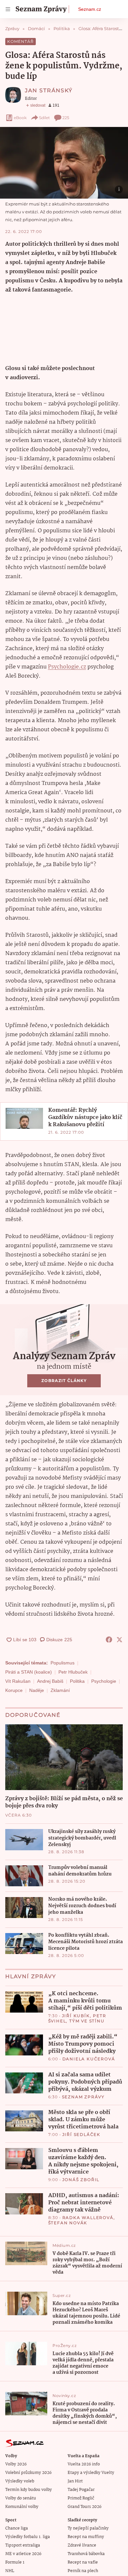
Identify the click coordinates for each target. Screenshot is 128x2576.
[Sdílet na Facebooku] (109, 1640)
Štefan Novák (68, 2223)
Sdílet (44, 118)
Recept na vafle (83, 2562)
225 (66, 118)
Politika (77, 1681)
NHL (10, 2571)
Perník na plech (83, 2571)
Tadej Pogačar (81, 2490)
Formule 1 (15, 2562)
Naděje (37, 1690)
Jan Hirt (75, 2481)
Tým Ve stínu (87, 2021)
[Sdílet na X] (119, 1640)
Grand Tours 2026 (85, 2507)
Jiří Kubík (76, 2016)
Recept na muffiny (86, 2537)
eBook (20, 118)
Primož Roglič (81, 2498)
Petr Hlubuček (73, 1672)
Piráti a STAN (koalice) (29, 1672)
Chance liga (17, 2528)
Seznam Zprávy (83, 2097)
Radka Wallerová (88, 2218)
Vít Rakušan (18, 1681)
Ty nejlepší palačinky (88, 2528)
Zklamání (60, 1690)
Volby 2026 (16, 2464)
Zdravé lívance (82, 2545)
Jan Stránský (49, 90)
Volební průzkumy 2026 (28, 2473)
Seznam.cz (90, 9)
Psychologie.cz (67, 667)
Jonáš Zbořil (81, 2180)
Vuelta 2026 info (84, 2464)
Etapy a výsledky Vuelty (91, 2473)
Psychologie (104, 1681)
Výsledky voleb (20, 2481)
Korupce (14, 1690)
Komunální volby (22, 2507)
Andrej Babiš (50, 1681)
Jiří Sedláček (81, 2134)
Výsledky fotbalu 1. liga (28, 2537)
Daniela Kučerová (89, 2059)
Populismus (63, 1663)
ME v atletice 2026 (23, 2554)
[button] (64, 163)
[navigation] (8, 9)
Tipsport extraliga (23, 2545)
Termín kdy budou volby (29, 2490)
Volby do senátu (21, 2498)
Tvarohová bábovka (86, 2554)
